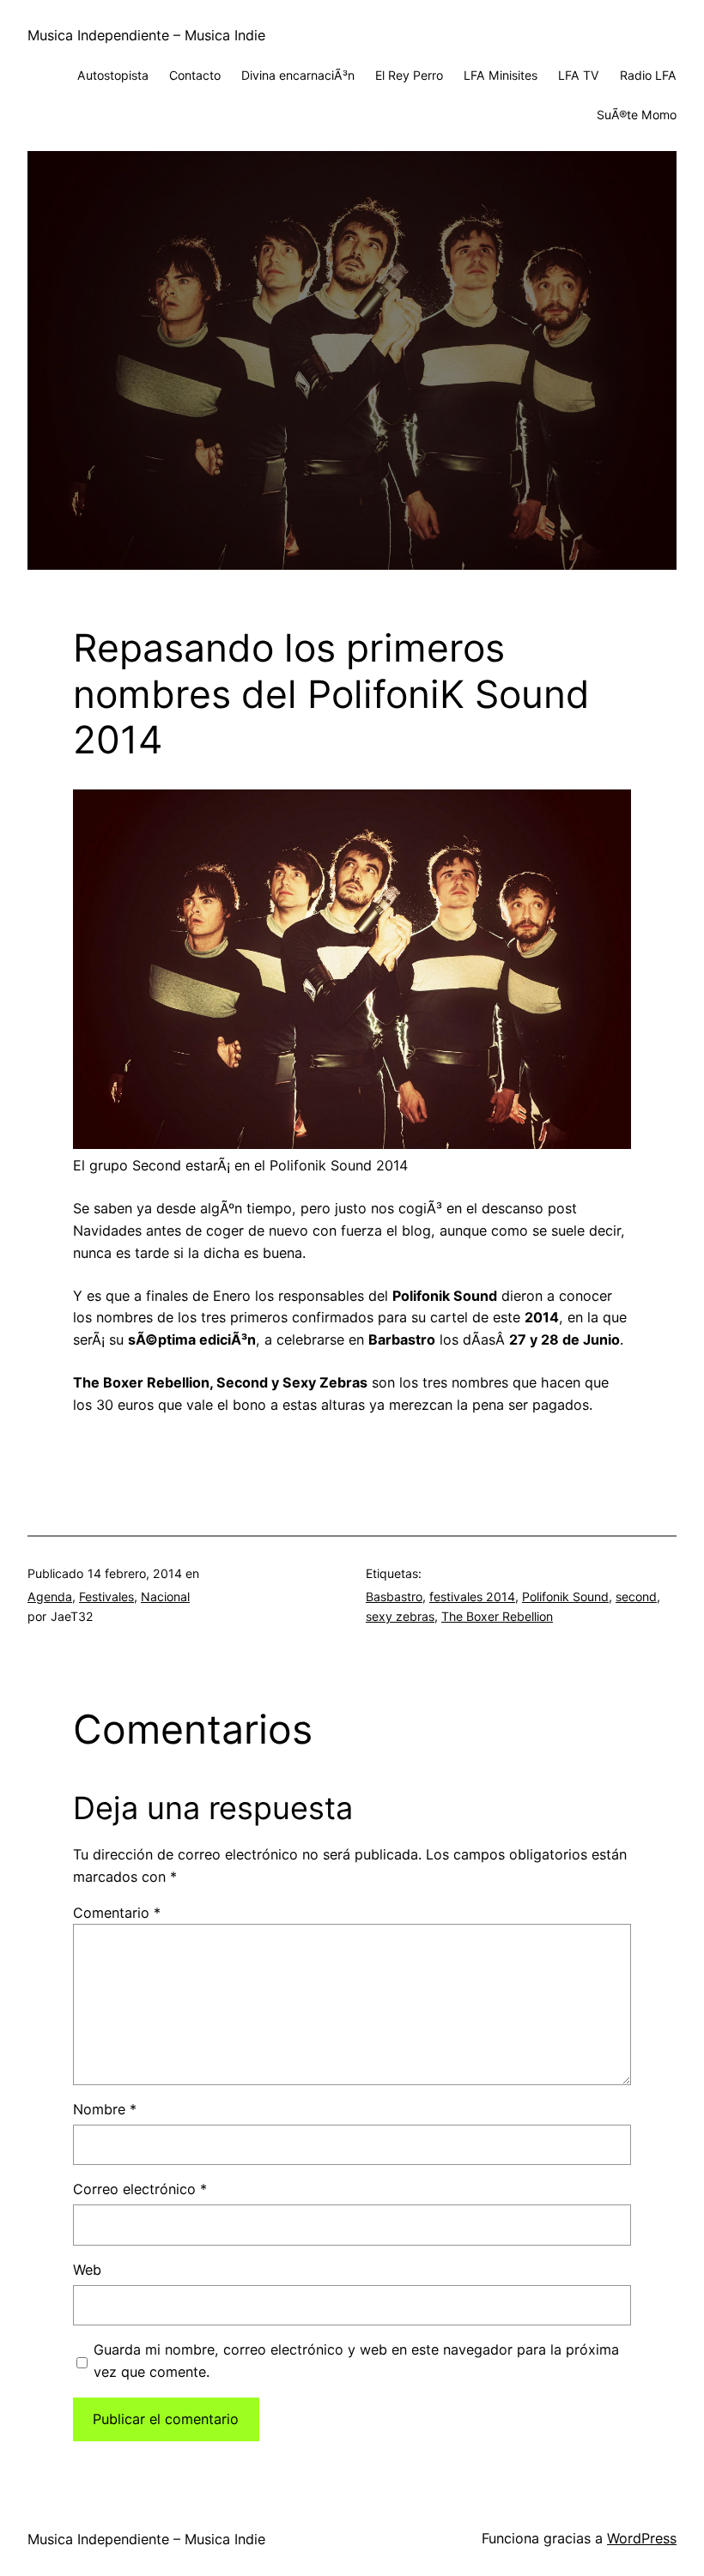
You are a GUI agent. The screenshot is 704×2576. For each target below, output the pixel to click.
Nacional (165, 1596)
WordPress (642, 2538)
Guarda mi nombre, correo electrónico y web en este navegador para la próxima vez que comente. (356, 2361)
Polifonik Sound (565, 1596)
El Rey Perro (409, 75)
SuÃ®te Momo (637, 115)
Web (87, 2270)
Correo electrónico (140, 2189)
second (636, 1596)
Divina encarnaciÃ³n (298, 75)
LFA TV (579, 75)
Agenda (50, 1596)
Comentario (117, 1913)
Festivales (106, 1596)
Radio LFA (648, 75)
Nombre (105, 2109)
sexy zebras (400, 1616)
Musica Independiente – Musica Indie (146, 35)
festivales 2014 (472, 1596)
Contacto (195, 75)
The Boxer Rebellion (497, 1616)
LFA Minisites (501, 75)
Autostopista (113, 75)
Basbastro (394, 1596)
